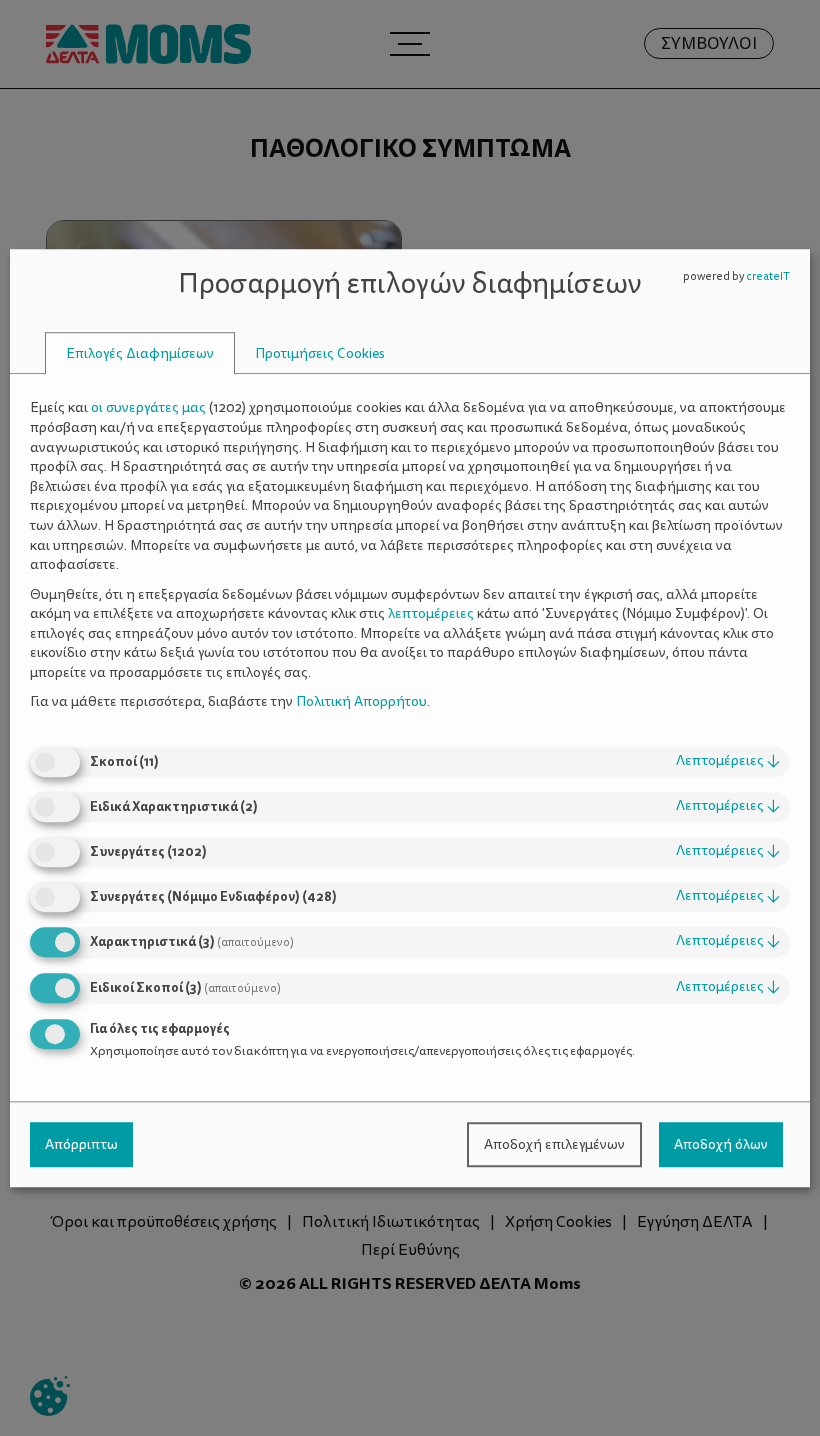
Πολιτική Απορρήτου (361, 702)
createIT (768, 276)
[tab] (140, 353)
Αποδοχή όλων (721, 1144)
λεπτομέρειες (728, 760)
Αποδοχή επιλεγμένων (554, 1144)
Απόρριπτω (81, 1144)
